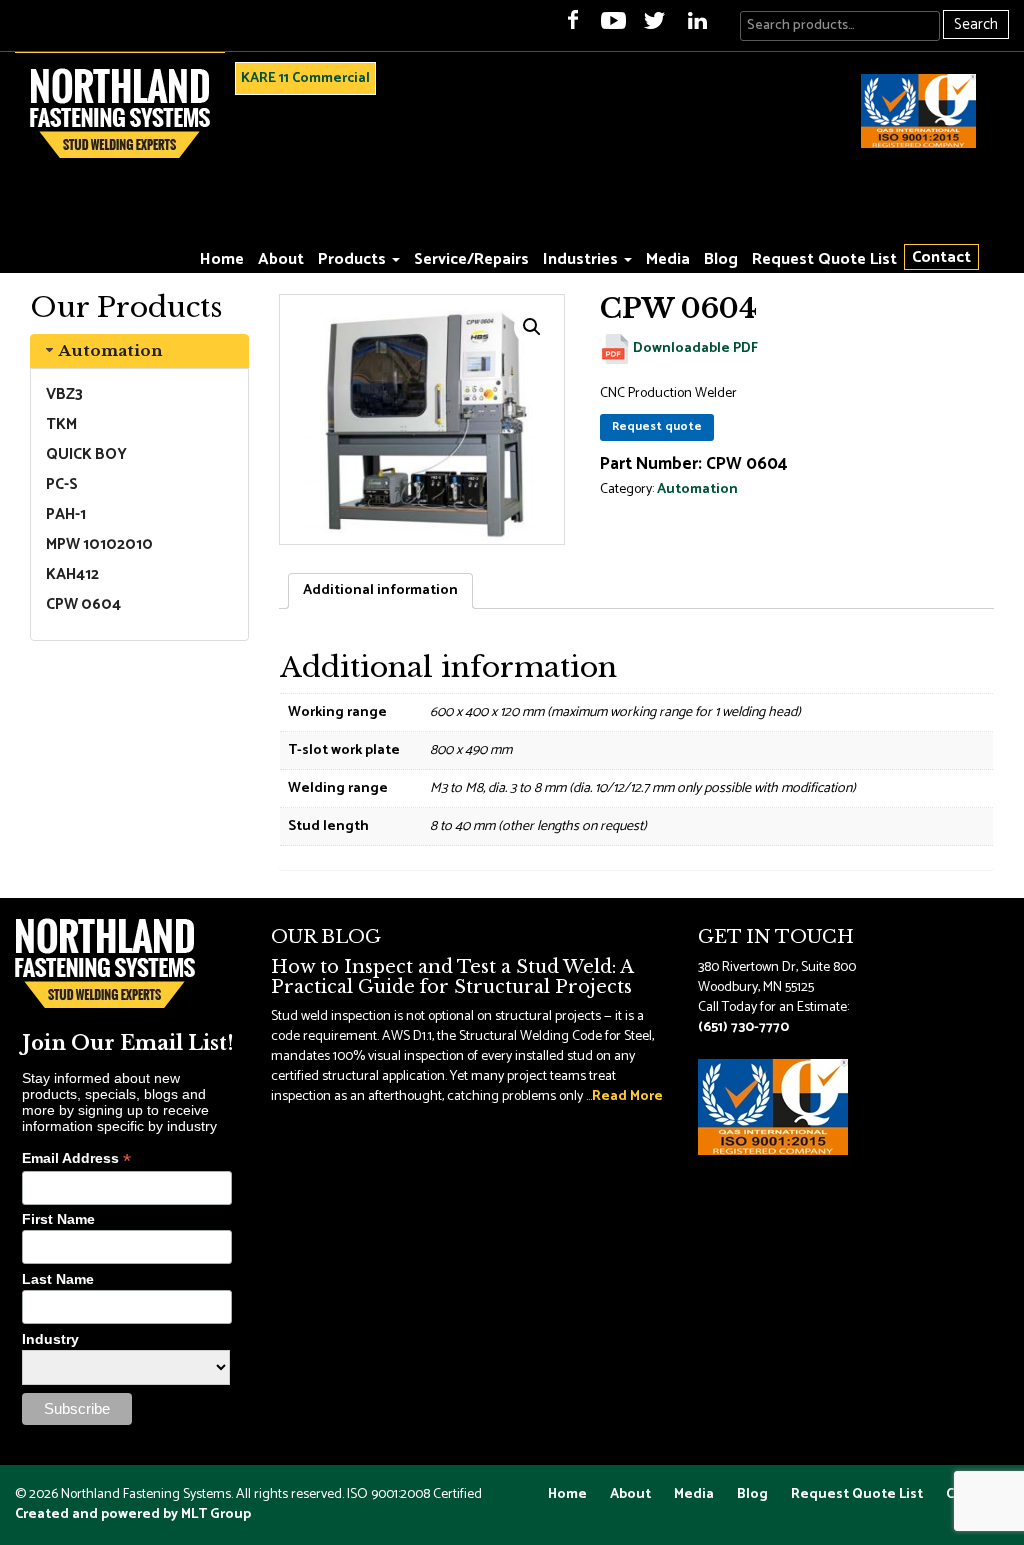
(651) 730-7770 (743, 1027)
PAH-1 (66, 514)
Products (354, 259)
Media (668, 259)
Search (976, 24)
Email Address (76, 1158)
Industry (50, 1339)
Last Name (58, 1279)
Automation (110, 350)
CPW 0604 (83, 604)
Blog (721, 259)
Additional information (380, 590)
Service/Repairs (471, 259)
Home (222, 259)
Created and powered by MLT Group (133, 1514)
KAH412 (72, 574)
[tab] (139, 351)
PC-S (62, 484)
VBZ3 (64, 394)
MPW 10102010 (99, 544)
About (281, 259)
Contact (941, 257)
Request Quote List (824, 259)
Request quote (657, 426)
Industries (582, 259)
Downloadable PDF (694, 348)
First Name (58, 1219)
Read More (627, 1096)
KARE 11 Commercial (305, 78)
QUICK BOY (86, 454)
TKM (61, 424)
